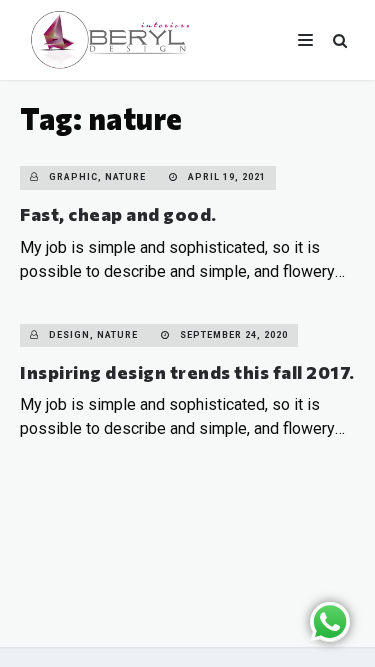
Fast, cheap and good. (118, 214)
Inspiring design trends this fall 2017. (187, 372)
